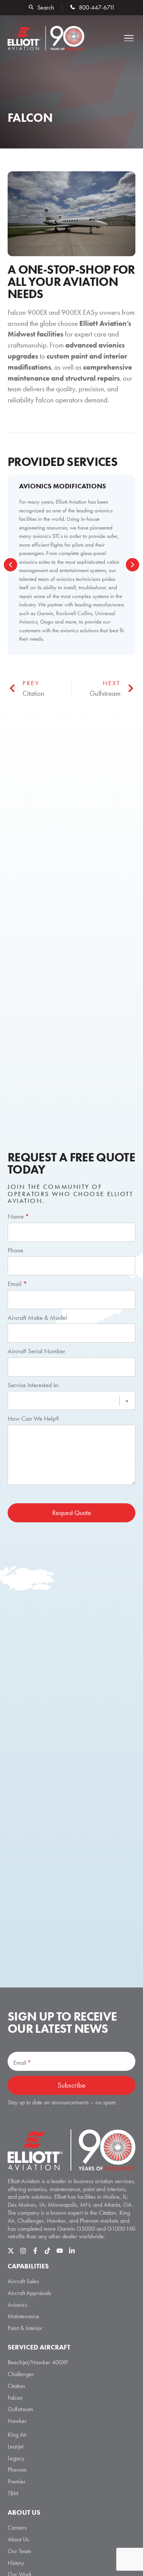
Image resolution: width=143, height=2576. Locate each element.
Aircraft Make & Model (37, 1318)
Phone (15, 1250)
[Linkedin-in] (72, 2251)
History (16, 2563)
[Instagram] (23, 2251)
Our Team (19, 2551)
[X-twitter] (11, 2251)
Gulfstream (20, 2409)
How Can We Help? (33, 1418)
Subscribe (71, 2085)
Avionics (18, 2305)
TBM (13, 2493)
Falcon (15, 2398)
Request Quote (72, 1513)
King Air (17, 2435)
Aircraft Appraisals (29, 2293)
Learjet (15, 2446)
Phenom (17, 2470)
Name (18, 1216)
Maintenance (23, 2316)
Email (17, 1284)
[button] (129, 38)
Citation (16, 2386)
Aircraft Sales (23, 2281)
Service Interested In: (34, 1385)
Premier (17, 2481)
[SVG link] (71, 2150)
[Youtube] (60, 2251)
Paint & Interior (25, 2328)
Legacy (16, 2458)
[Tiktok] (47, 2251)
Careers (17, 2527)
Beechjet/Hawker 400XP (38, 2362)
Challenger (21, 2374)
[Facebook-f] (35, 2251)
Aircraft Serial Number (36, 1351)
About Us (18, 2539)
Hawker (17, 2421)
